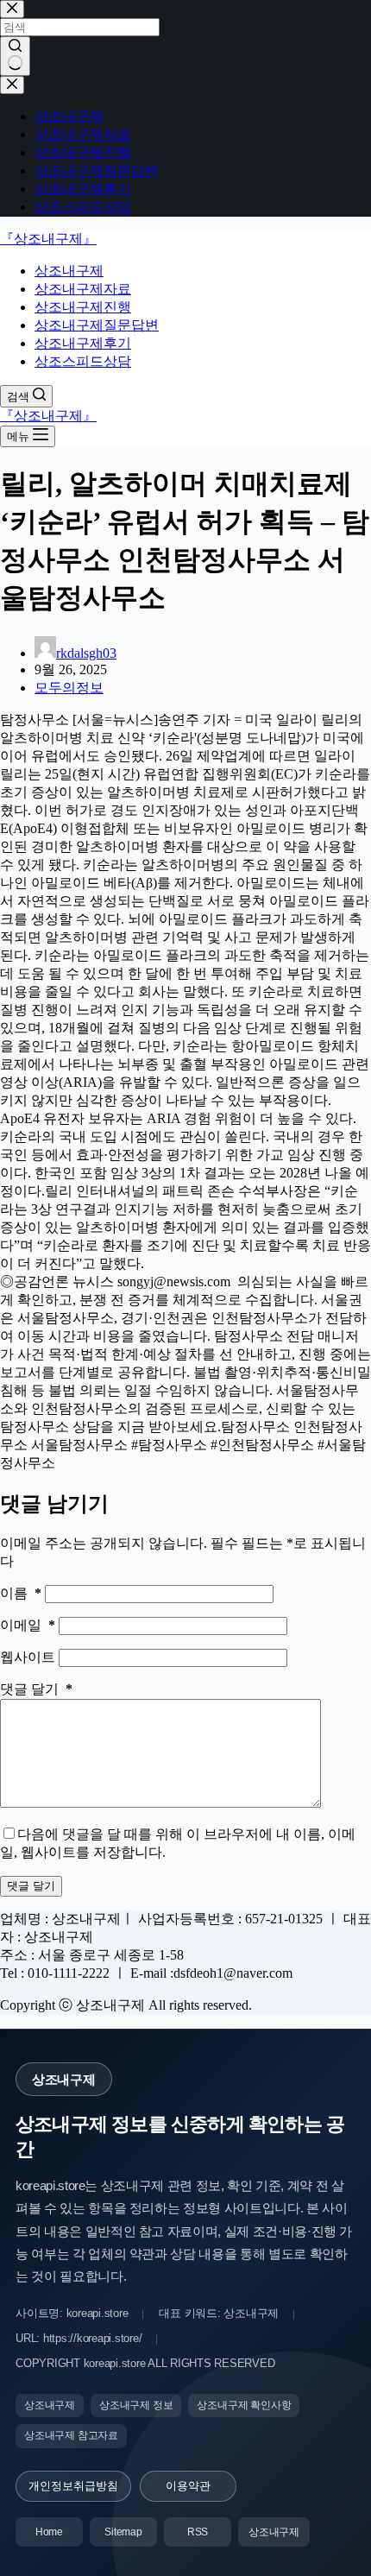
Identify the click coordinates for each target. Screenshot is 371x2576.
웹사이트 (29, 1657)
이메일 (28, 1625)
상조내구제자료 (83, 289)
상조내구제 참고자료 (71, 2435)
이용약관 (188, 2486)
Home (49, 2532)
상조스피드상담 (83, 361)
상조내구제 (69, 271)
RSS (198, 2532)
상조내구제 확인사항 (244, 2405)
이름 (21, 1593)
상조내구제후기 (83, 343)
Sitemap (123, 2532)
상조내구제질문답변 (97, 325)
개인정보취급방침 (73, 2486)
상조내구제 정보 (136, 2405)
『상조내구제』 (48, 239)
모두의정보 (69, 688)
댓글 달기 (36, 1689)
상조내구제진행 (83, 307)
